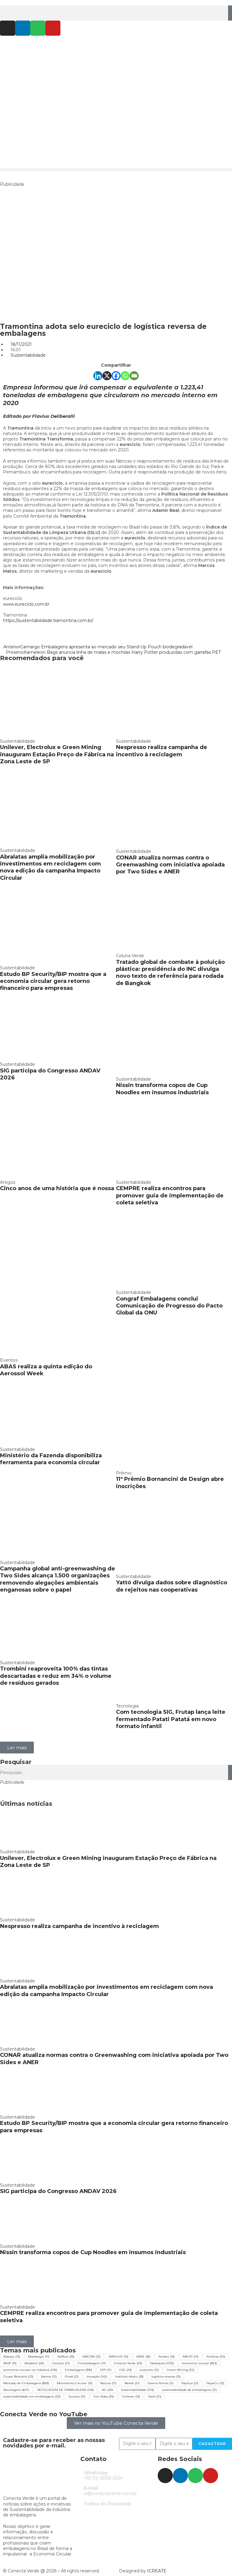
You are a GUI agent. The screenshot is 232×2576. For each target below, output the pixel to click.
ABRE (143, 2357)
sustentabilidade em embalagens (32, 2396)
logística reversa (166, 2376)
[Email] (134, 376)
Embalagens (79, 2370)
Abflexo (66, 2357)
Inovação (97, 2376)
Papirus (190, 2383)
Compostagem (92, 2363)
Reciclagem (16, 2390)
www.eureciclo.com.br (26, 604)
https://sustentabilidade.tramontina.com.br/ (48, 620)
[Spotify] (38, 28)
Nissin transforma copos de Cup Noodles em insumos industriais (162, 1089)
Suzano (77, 2396)
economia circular (199, 2363)
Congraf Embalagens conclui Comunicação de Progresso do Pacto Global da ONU (169, 1306)
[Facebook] (116, 376)
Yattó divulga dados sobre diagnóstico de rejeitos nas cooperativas (172, 1586)
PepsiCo (215, 2383)
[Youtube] (53, 28)
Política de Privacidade (107, 2503)
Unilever (131, 2396)
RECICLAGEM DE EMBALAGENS (65, 2390)
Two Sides (104, 2396)
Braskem (34, 2363)
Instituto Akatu (129, 2376)
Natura (108, 2383)
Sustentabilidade (28, 355)
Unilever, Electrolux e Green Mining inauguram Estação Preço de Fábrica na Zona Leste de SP (57, 754)
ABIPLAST (118, 2357)
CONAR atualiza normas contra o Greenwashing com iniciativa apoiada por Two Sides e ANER (170, 865)
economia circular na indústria (30, 2370)
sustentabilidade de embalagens (189, 2390)
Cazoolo (61, 2363)
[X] (107, 376)
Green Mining (181, 2370)
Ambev (166, 2357)
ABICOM (91, 2357)
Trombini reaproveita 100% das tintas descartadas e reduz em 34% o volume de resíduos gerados (56, 1676)
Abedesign (39, 2357)
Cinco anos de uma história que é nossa (57, 1188)
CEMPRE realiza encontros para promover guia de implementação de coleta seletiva (170, 1195)
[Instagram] (8, 28)
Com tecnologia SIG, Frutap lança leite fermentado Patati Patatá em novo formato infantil (171, 1719)
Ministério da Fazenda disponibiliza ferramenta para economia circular (51, 1459)
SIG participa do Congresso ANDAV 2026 (58, 2191)
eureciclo (149, 2370)
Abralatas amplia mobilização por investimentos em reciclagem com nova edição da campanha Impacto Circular (50, 867)
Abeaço (12, 2357)
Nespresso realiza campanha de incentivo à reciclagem (162, 751)
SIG (107, 2390)
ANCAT (190, 2357)
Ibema (49, 2376)
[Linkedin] (23, 28)
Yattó (155, 2396)
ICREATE (157, 2571)
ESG (126, 2370)
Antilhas (216, 2357)
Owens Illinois (160, 2383)
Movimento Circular (75, 2383)
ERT (106, 2370)
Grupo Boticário (18, 2376)
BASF (10, 2363)
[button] (116, 170)
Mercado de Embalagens (26, 2383)
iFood (72, 2376)
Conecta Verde (128, 2363)
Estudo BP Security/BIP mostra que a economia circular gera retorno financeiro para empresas (53, 981)
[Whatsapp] (125, 376)
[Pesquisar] (230, 13)
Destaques (162, 2363)
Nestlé (132, 2383)
